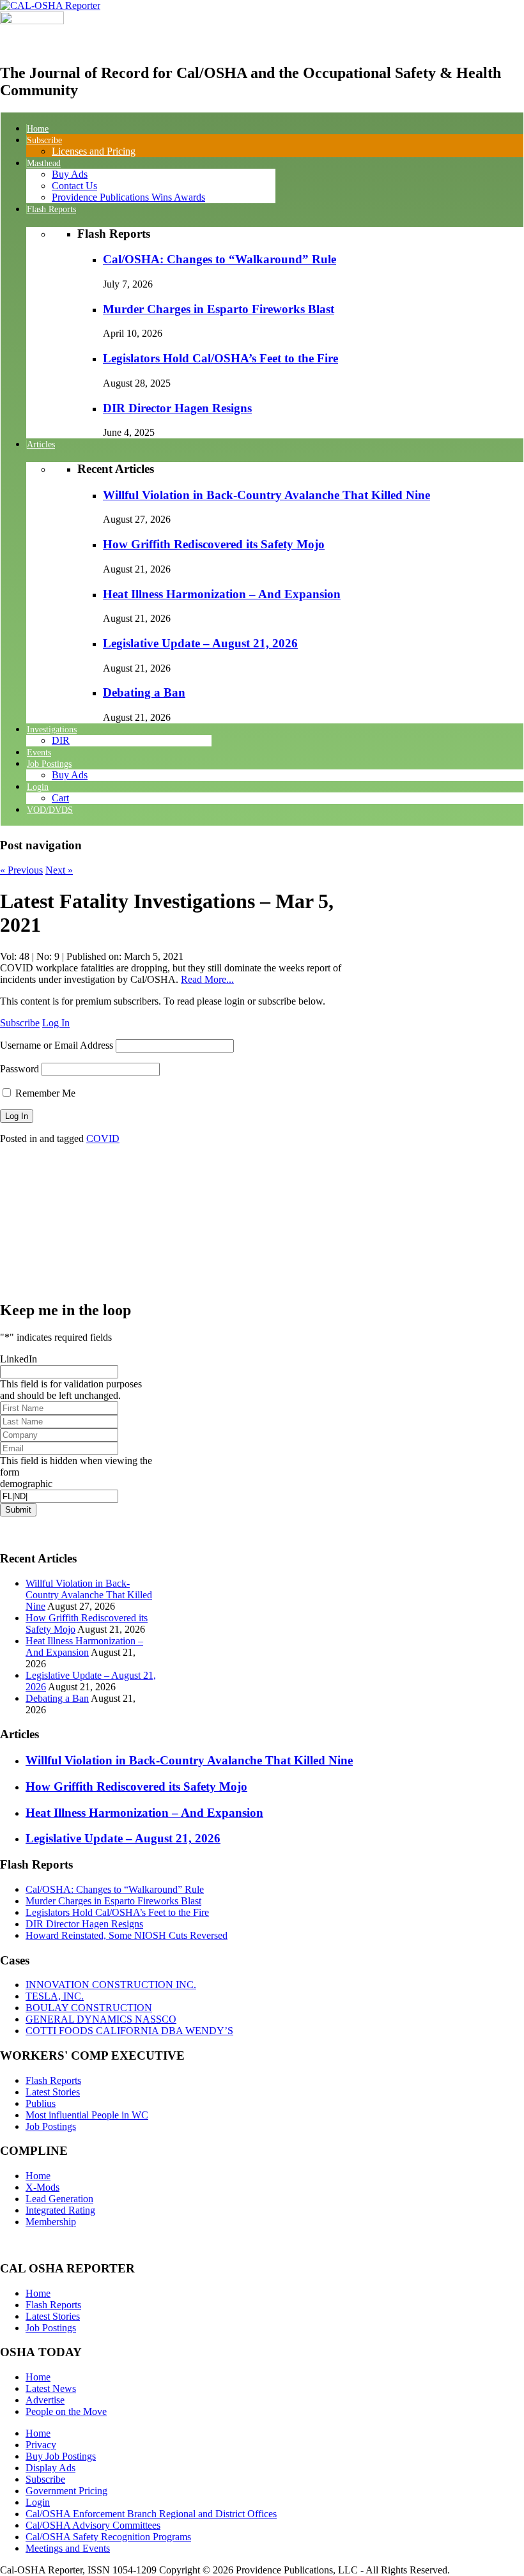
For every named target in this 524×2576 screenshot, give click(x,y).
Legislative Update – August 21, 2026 (200, 643)
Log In (56, 1023)
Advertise (45, 2400)
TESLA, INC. (55, 1996)
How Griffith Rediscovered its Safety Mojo (214, 544)
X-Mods (42, 2187)
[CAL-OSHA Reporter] (50, 5)
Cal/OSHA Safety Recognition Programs (108, 2537)
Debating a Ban (144, 692)
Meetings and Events (68, 2548)
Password (19, 1069)
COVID (103, 1138)
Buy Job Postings (61, 2456)
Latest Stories (53, 2092)
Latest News (51, 2388)
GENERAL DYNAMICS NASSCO (101, 2019)
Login (38, 2502)
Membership (51, 2222)
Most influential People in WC (87, 2115)
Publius (41, 2103)
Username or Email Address (57, 1045)
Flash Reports (53, 2080)
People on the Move (66, 2411)
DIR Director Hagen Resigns (177, 408)
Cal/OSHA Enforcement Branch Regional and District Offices (151, 2514)
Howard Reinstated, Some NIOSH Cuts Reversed (127, 1935)
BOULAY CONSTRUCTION (89, 2008)
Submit (18, 1510)
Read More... (207, 979)
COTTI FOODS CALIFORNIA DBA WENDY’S (129, 2031)
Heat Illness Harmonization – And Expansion (222, 594)
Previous (21, 870)
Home (38, 2176)
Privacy (41, 2445)
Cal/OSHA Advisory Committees (93, 2525)
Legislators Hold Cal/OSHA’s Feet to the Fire (220, 358)
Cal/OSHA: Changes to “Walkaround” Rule (220, 259)
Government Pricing (66, 2491)
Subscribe (20, 1023)
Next (59, 870)
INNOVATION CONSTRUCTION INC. (111, 1985)
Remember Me (44, 1093)
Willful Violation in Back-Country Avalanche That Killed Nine (266, 495)
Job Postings (51, 2126)
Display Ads (50, 2468)
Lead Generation (59, 2199)
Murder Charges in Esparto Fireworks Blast (219, 309)
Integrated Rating (60, 2210)
